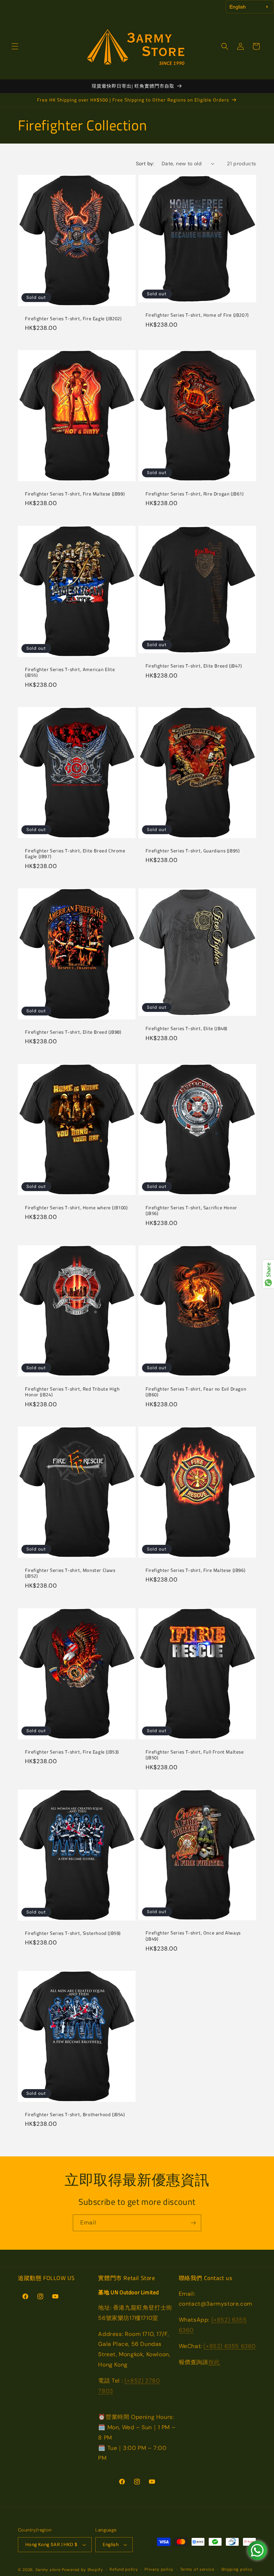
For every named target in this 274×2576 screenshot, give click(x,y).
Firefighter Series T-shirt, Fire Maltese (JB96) (195, 1570)
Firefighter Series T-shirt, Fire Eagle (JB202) (73, 318)
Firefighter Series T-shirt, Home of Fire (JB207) (197, 315)
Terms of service (197, 2569)
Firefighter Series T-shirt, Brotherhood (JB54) (75, 2115)
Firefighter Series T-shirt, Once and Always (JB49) (193, 1936)
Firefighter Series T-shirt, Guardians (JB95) (192, 851)
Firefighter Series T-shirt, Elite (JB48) (186, 1029)
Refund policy (124, 2569)
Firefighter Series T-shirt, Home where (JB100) (76, 1207)
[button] (15, 46)
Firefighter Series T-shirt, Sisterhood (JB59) (73, 1933)
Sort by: (145, 163)
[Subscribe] (193, 2223)
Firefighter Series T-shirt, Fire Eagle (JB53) (72, 1752)
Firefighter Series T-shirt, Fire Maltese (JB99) (75, 494)
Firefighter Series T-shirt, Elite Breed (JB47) (194, 666)
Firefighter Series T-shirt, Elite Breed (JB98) (73, 1032)
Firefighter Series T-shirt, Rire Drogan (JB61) (195, 494)
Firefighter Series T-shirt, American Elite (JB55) (70, 672)
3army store (48, 2570)
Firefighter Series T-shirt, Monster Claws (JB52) (70, 1573)
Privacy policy (159, 2569)
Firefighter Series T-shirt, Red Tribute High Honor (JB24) (72, 1392)
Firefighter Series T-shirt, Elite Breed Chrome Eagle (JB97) (75, 854)
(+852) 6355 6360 (230, 2346)
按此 (214, 2362)
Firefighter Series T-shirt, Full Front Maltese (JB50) (195, 1755)
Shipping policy (237, 2569)
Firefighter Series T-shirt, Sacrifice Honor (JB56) (191, 1210)
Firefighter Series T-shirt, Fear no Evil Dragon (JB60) (196, 1392)
